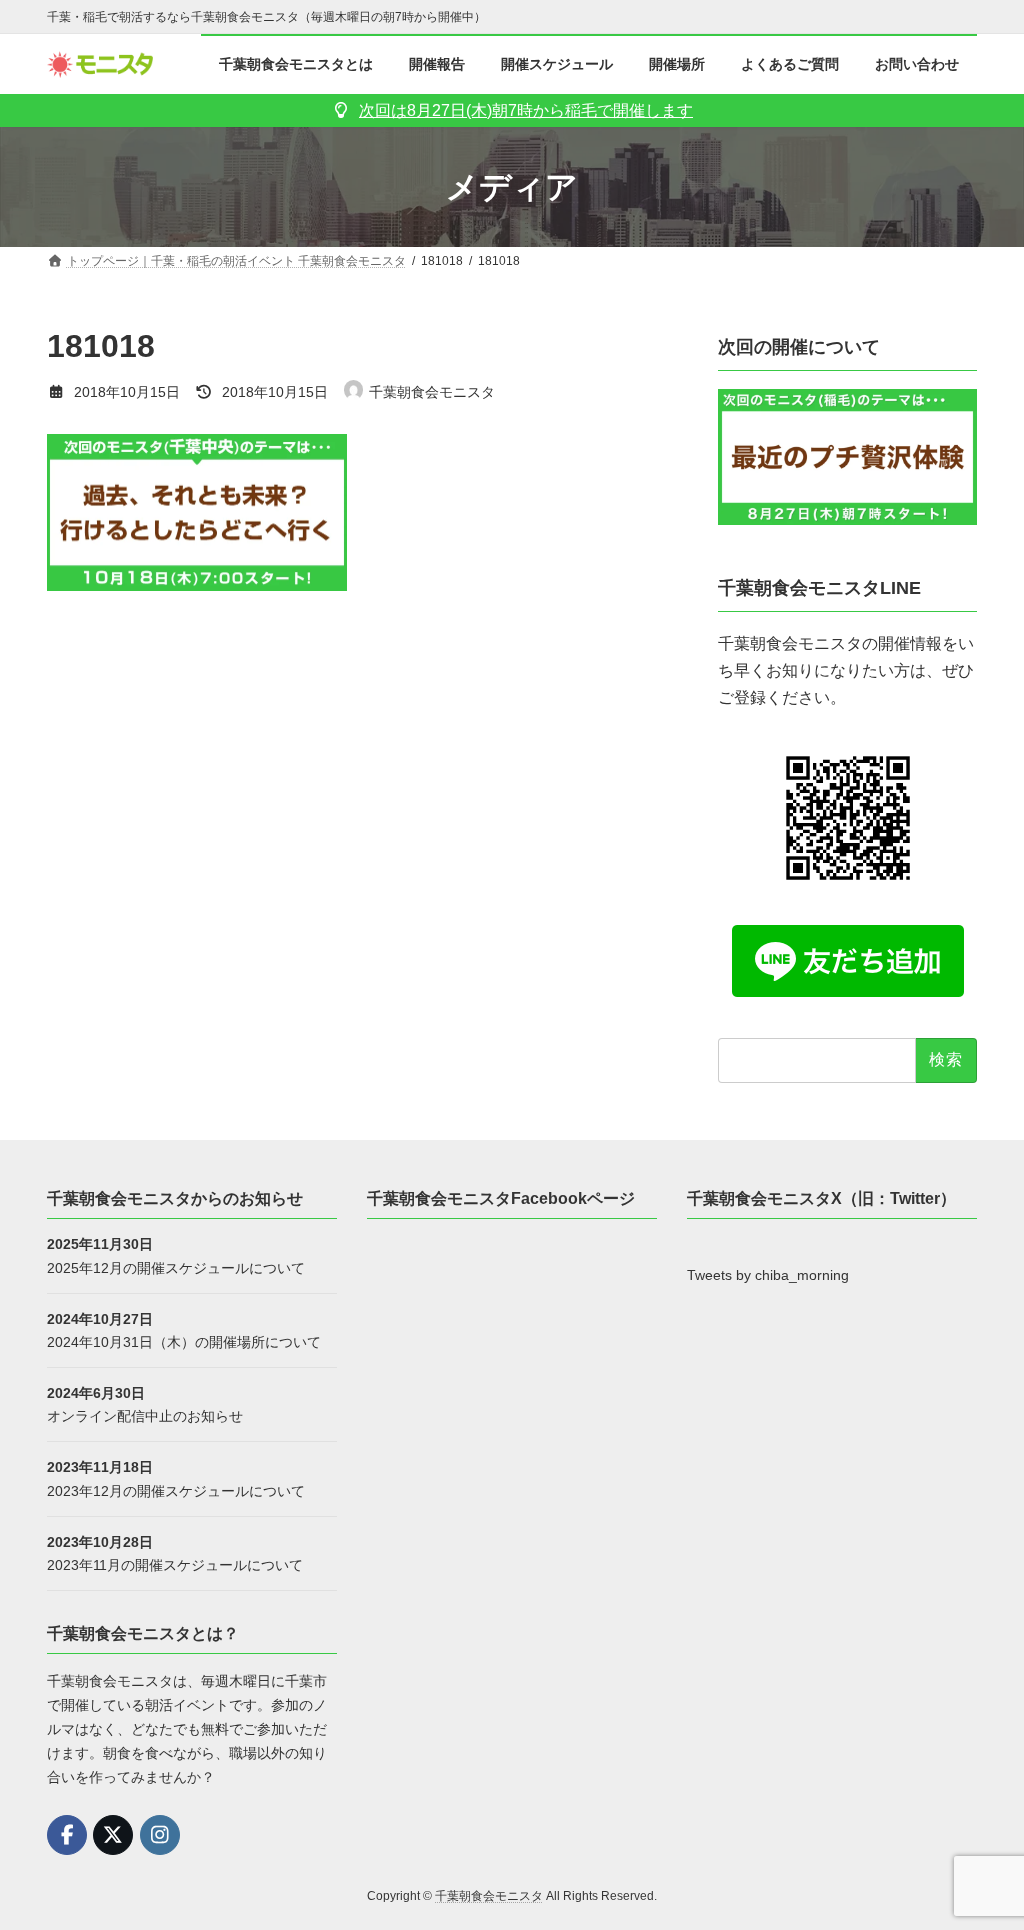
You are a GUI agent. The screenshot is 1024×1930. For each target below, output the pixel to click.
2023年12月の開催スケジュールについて (176, 1490)
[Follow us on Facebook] (67, 1834)
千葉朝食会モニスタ (489, 1896)
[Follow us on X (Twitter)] (113, 1834)
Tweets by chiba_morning (768, 1275)
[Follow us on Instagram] (160, 1834)
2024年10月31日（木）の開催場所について (184, 1341)
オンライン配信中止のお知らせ (145, 1416)
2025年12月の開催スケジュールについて (176, 1267)
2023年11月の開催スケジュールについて (175, 1564)
